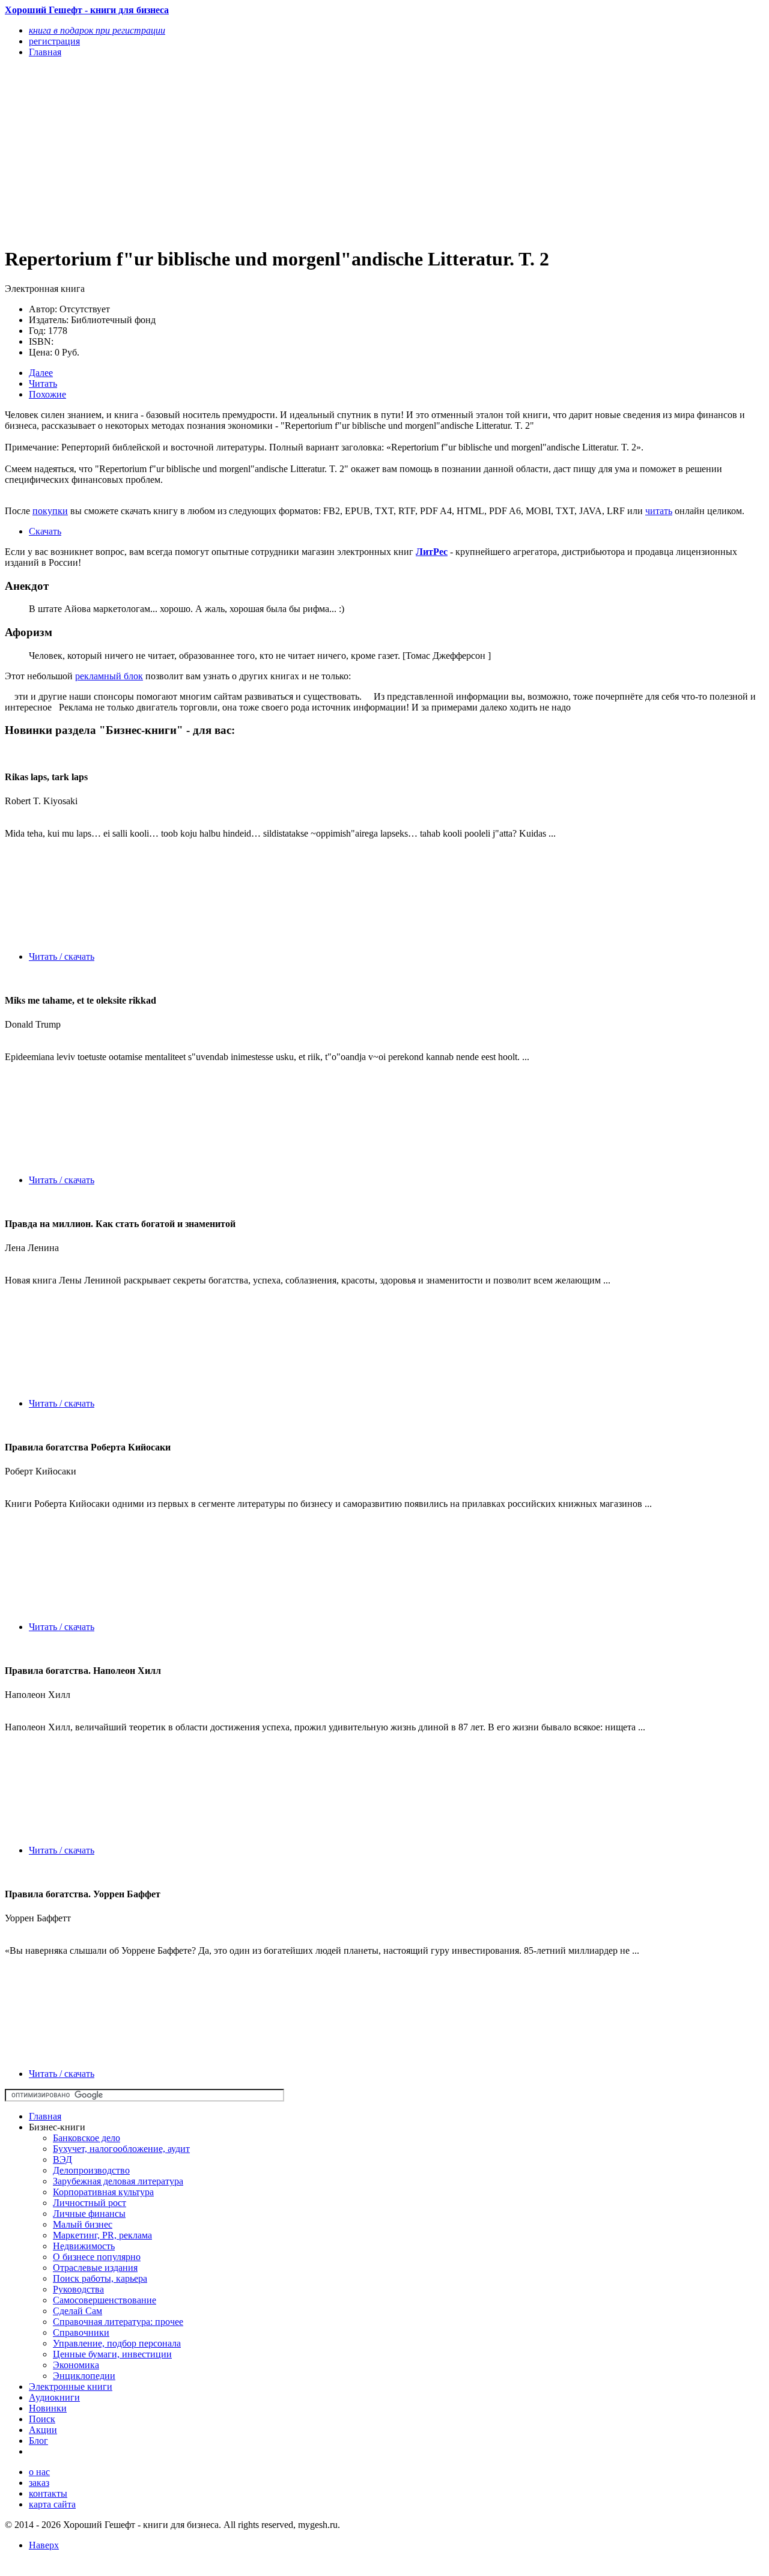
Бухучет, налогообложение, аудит (121, 2149)
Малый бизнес (83, 2224)
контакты (48, 2493)
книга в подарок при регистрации (97, 30)
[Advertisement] (271, 151)
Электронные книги (71, 2387)
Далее (41, 373)
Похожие (47, 394)
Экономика (76, 2365)
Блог (38, 2441)
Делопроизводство (91, 2170)
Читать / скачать (62, 956)
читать (659, 511)
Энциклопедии (84, 2376)
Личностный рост (90, 2203)
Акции (43, 2430)
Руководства (78, 2289)
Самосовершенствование (105, 2300)
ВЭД (62, 2159)
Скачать (45, 531)
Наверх (44, 2545)
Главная (45, 2116)
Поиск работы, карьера (100, 2278)
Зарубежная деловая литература (118, 2181)
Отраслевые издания (95, 2268)
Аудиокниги (54, 2397)
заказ (39, 2483)
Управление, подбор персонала (117, 2343)
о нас (39, 2472)
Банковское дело (87, 2138)
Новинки (48, 2408)
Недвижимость (84, 2246)
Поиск (42, 2419)
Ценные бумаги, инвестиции (112, 2354)
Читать (43, 383)
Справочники (81, 2332)
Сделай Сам (78, 2311)
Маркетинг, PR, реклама (102, 2235)
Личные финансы (89, 2214)
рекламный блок (109, 676)
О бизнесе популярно (97, 2257)
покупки (50, 511)
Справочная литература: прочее (118, 2322)
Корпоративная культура (103, 2192)
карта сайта (52, 2504)
